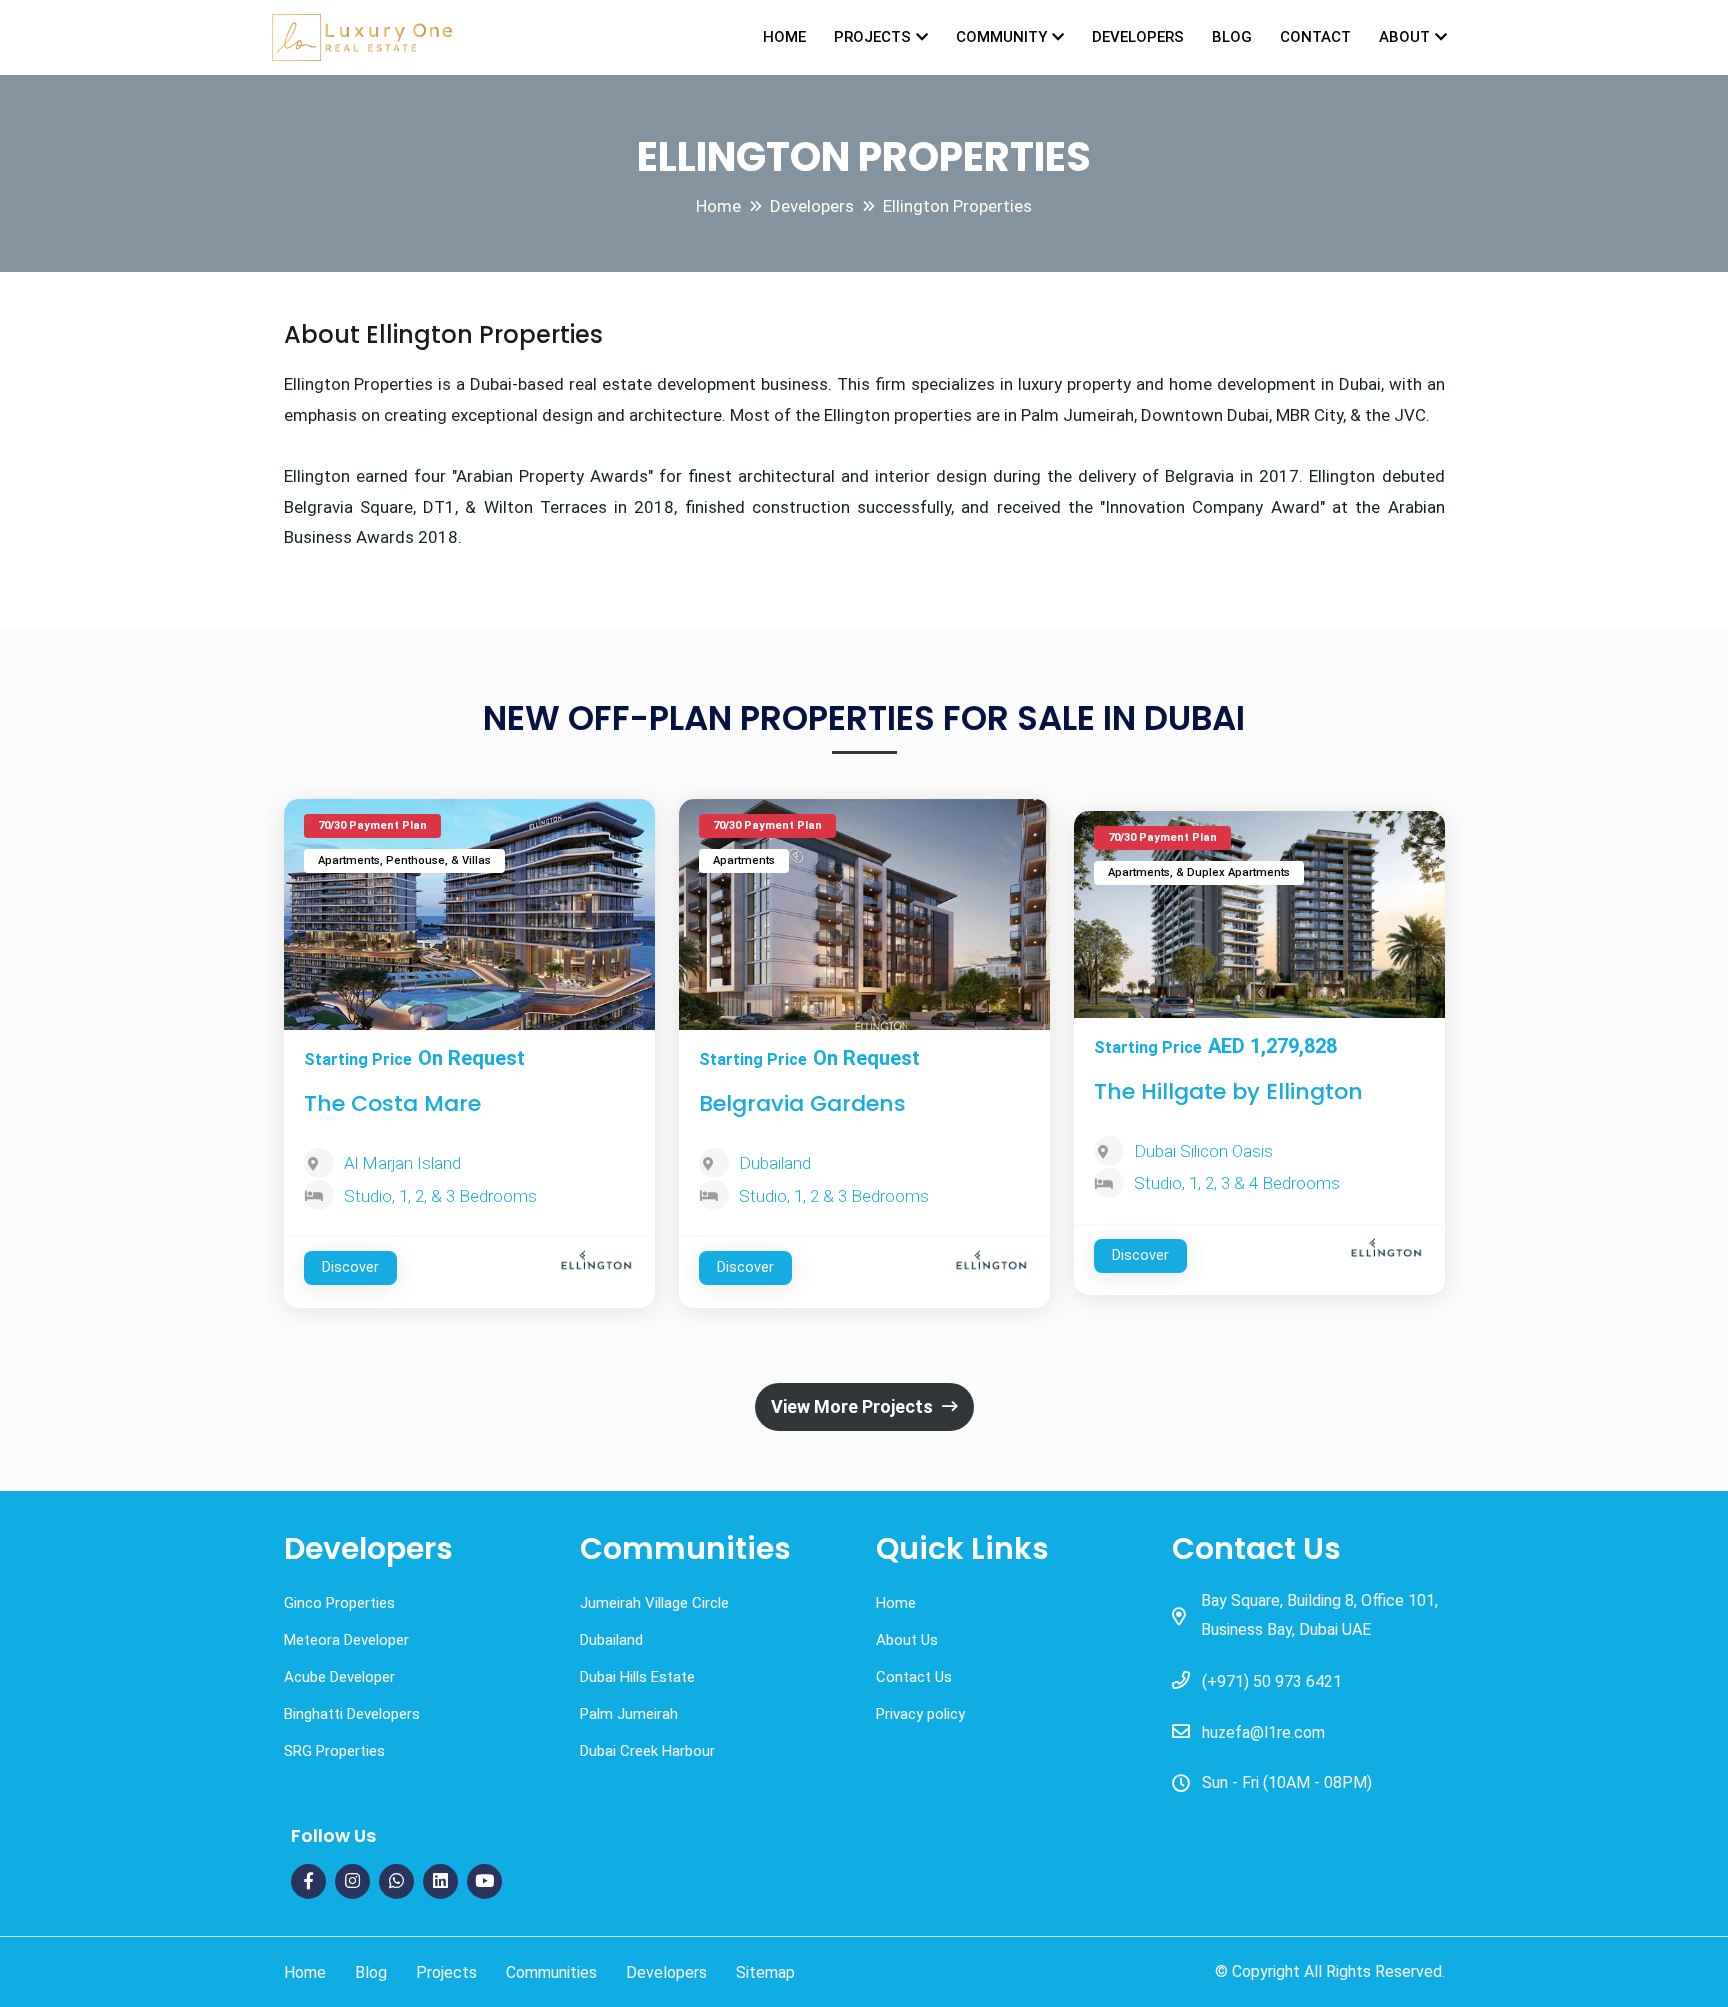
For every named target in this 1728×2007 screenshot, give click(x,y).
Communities (551, 1972)
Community (1001, 37)
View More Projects (854, 1406)
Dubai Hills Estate (637, 1677)
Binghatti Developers (352, 1714)
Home (784, 37)
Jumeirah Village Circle (654, 1603)
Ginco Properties (339, 1603)
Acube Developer (339, 1677)
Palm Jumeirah (629, 1714)
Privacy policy (920, 1714)
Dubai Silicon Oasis (1203, 1151)
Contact (1315, 37)
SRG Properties (334, 1751)
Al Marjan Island (402, 1163)
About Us (907, 1640)
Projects (872, 37)
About (1404, 37)
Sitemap (765, 1972)
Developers (1138, 37)
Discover (350, 1267)
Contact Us (914, 1677)
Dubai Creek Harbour (647, 1751)
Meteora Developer (346, 1640)
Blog (1232, 37)
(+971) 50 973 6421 (1272, 1681)
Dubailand (775, 1163)
